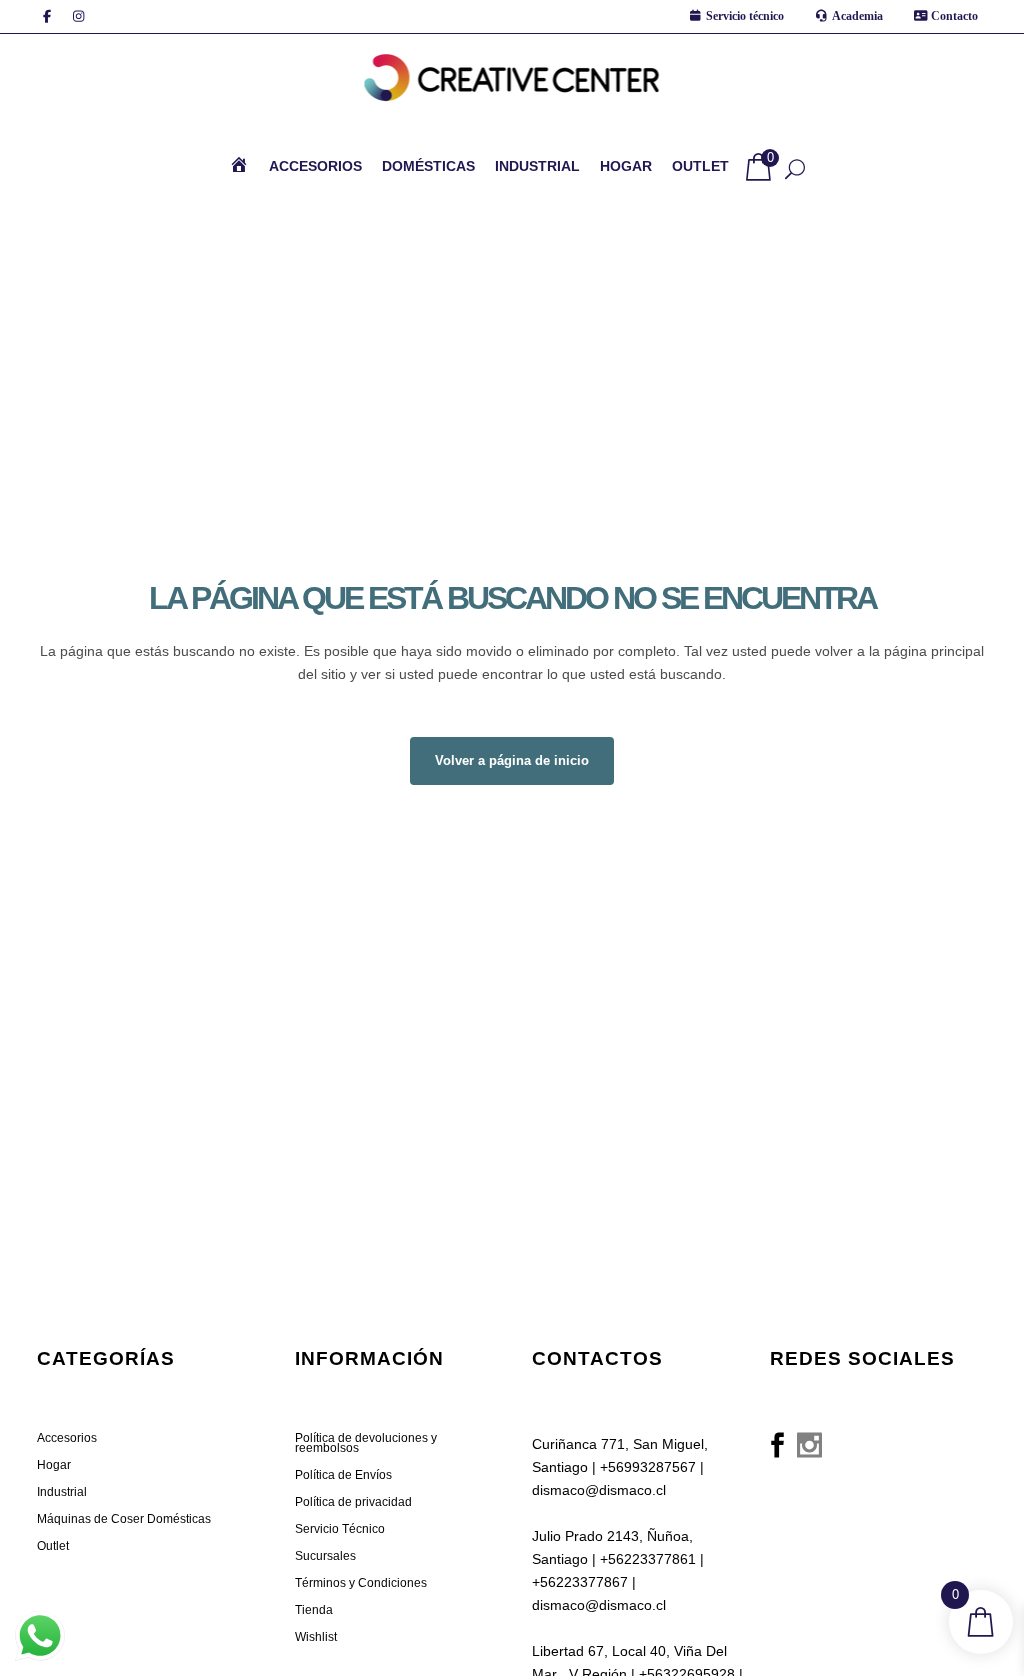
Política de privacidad (353, 1502)
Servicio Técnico (340, 1529)
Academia (857, 16)
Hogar (54, 1465)
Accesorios (67, 1438)
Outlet (53, 1546)
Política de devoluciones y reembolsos (366, 1443)
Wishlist (316, 1637)
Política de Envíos (343, 1475)
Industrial (62, 1492)
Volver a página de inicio (512, 760)
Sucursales (325, 1556)
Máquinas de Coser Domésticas (124, 1519)
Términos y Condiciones (361, 1583)
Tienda (314, 1610)
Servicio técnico (745, 16)
